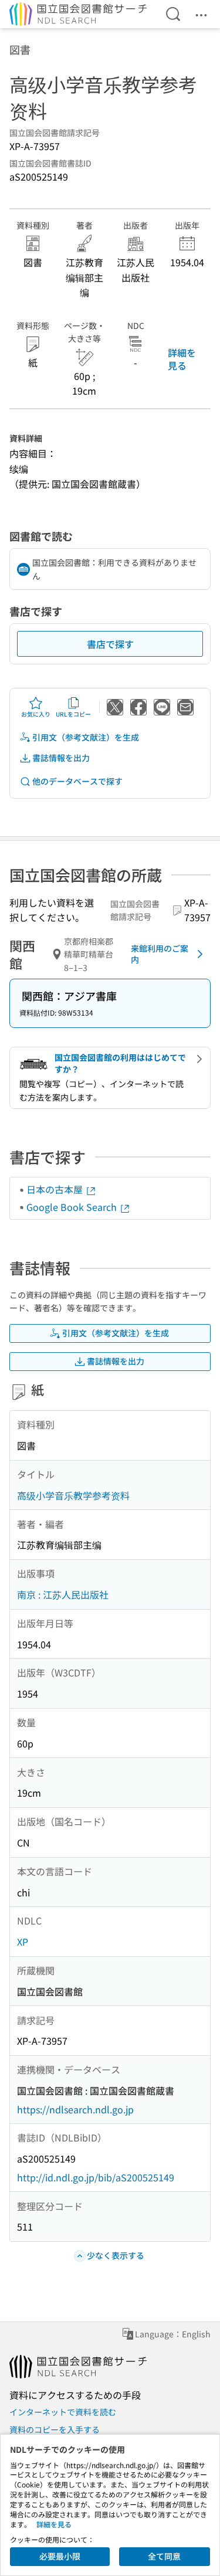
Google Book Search (73, 1207)
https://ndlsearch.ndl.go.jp (75, 2109)
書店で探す (110, 644)
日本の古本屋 (56, 1189)
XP (23, 1942)
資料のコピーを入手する (55, 2429)
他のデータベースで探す (77, 781)
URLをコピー (73, 714)
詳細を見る (182, 359)
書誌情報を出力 (61, 758)
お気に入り (36, 714)
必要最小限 (60, 2556)
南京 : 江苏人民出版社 (63, 1594)
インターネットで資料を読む (63, 2412)
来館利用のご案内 (160, 954)
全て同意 (164, 2556)
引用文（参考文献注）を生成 (86, 737)
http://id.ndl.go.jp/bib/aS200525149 (96, 2177)
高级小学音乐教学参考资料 (73, 1495)
